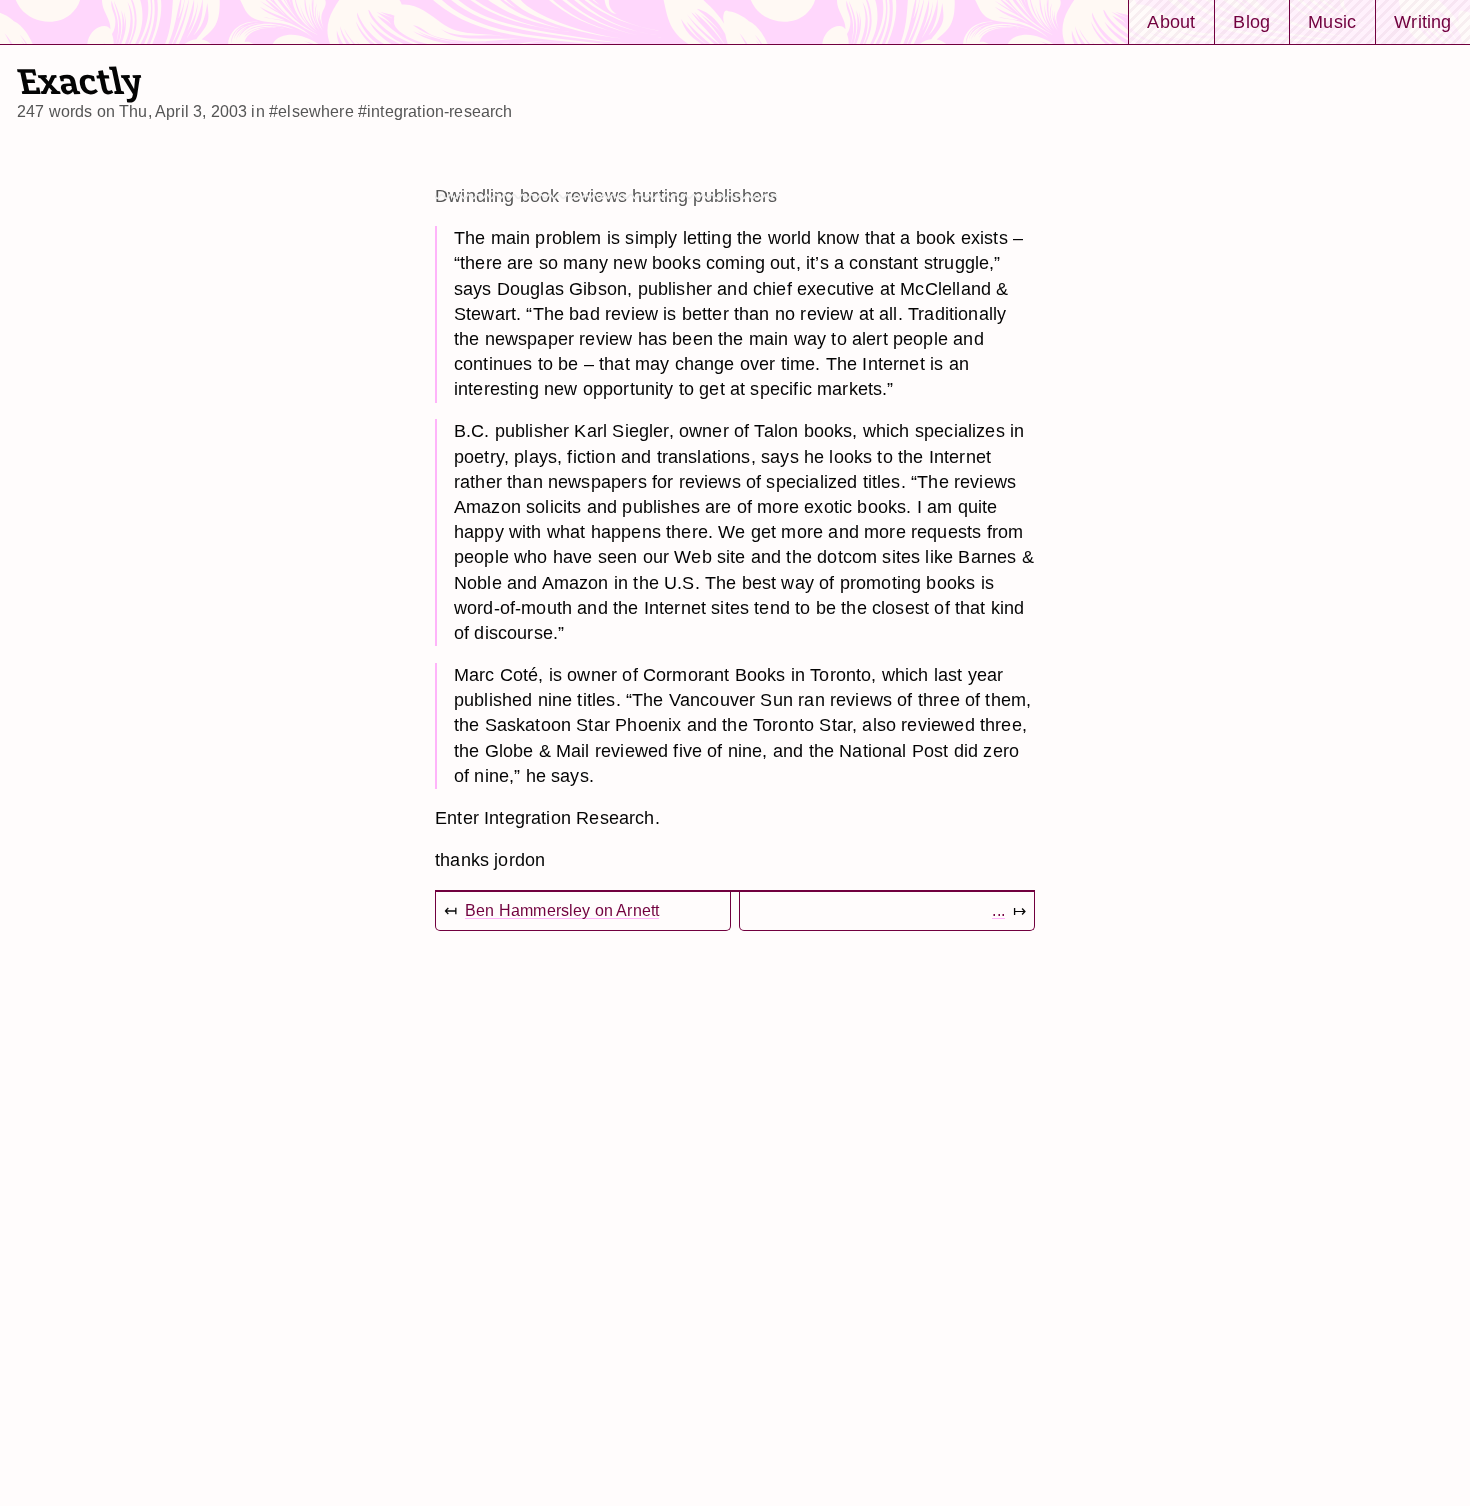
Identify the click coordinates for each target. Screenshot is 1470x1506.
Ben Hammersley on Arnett (562, 910)
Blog (1251, 21)
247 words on (132, 111)
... (998, 910)
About (1171, 21)
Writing (1422, 21)
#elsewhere (311, 111)
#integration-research (435, 111)
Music (1332, 21)
